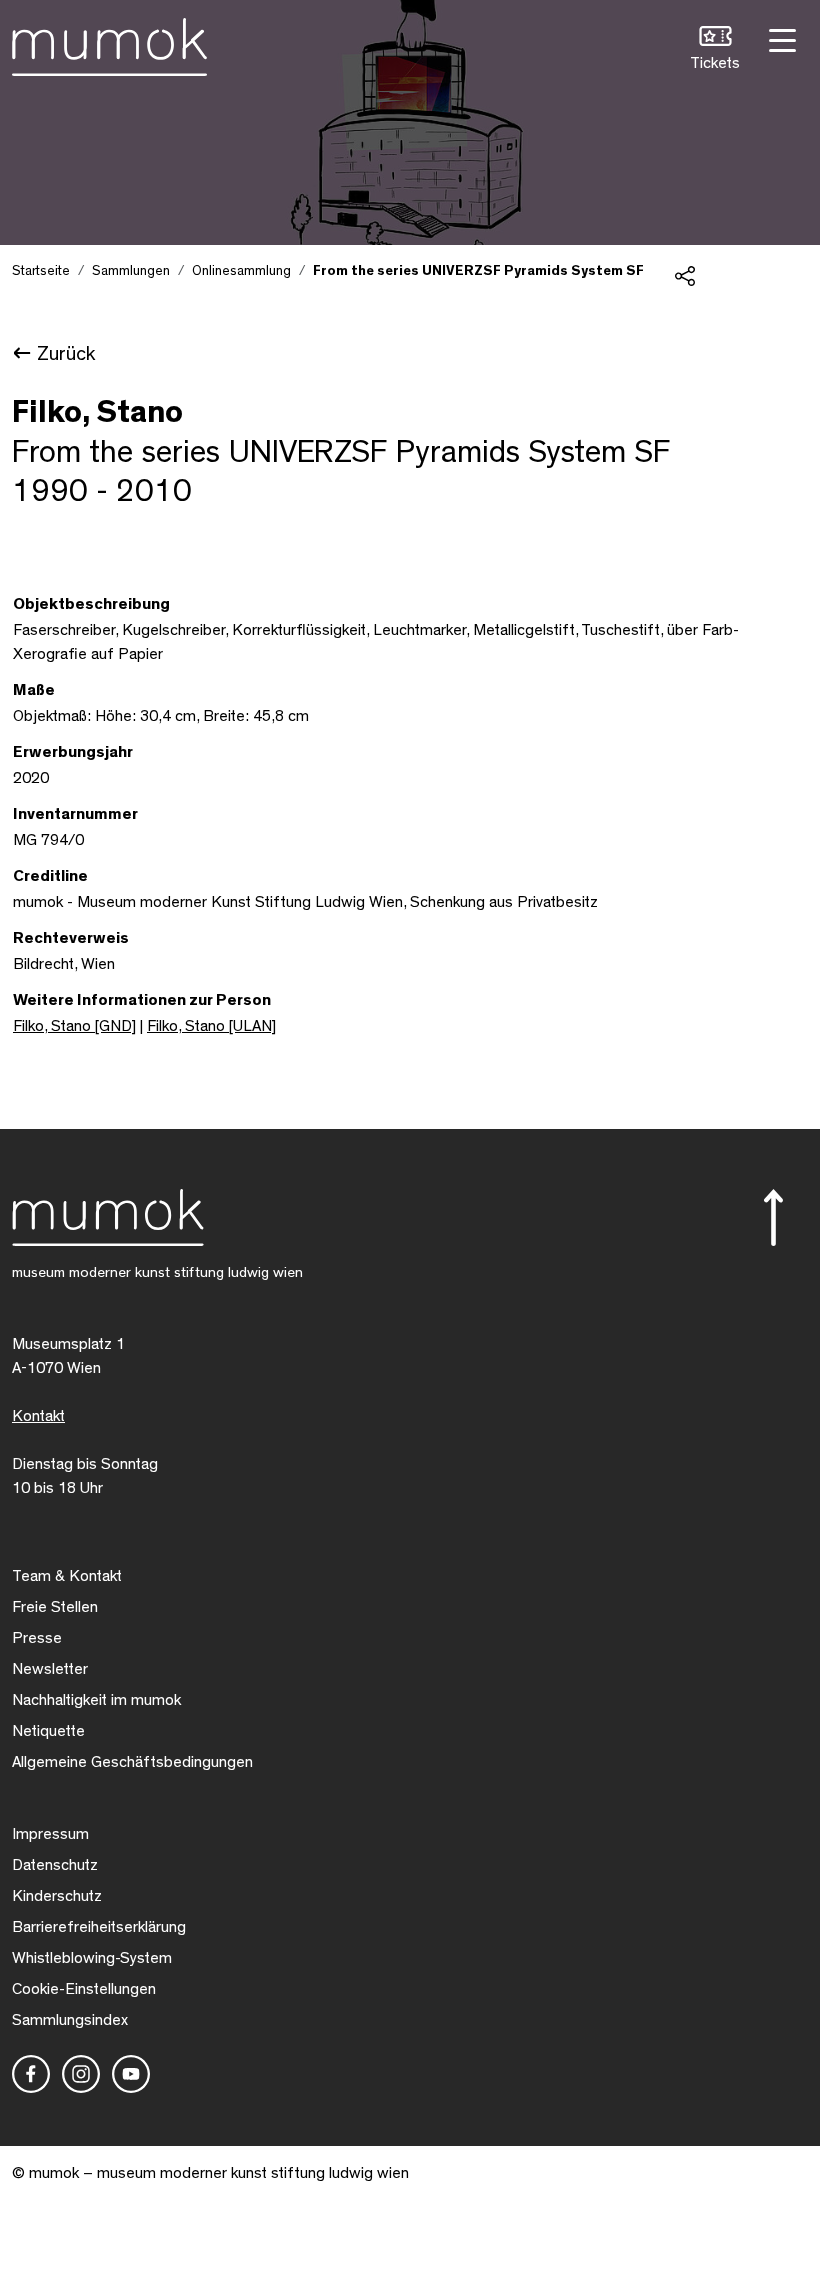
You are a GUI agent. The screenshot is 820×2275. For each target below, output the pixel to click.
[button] (715, 50)
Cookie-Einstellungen (84, 1989)
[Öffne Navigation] (780, 38)
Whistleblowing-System (92, 1958)
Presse (37, 1638)
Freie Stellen (55, 1607)
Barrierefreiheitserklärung (99, 1927)
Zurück (66, 354)
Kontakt (38, 1416)
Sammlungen (131, 271)
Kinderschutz (57, 1896)
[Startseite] (109, 43)
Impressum (50, 1834)
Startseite (41, 271)
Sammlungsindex (70, 2020)
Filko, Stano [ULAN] (211, 1026)
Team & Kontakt (67, 1576)
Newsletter (50, 1669)
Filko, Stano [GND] (74, 1026)
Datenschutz (55, 1865)
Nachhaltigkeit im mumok (96, 1700)
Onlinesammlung (241, 271)
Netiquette (48, 1731)
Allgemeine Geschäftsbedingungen (132, 1762)
